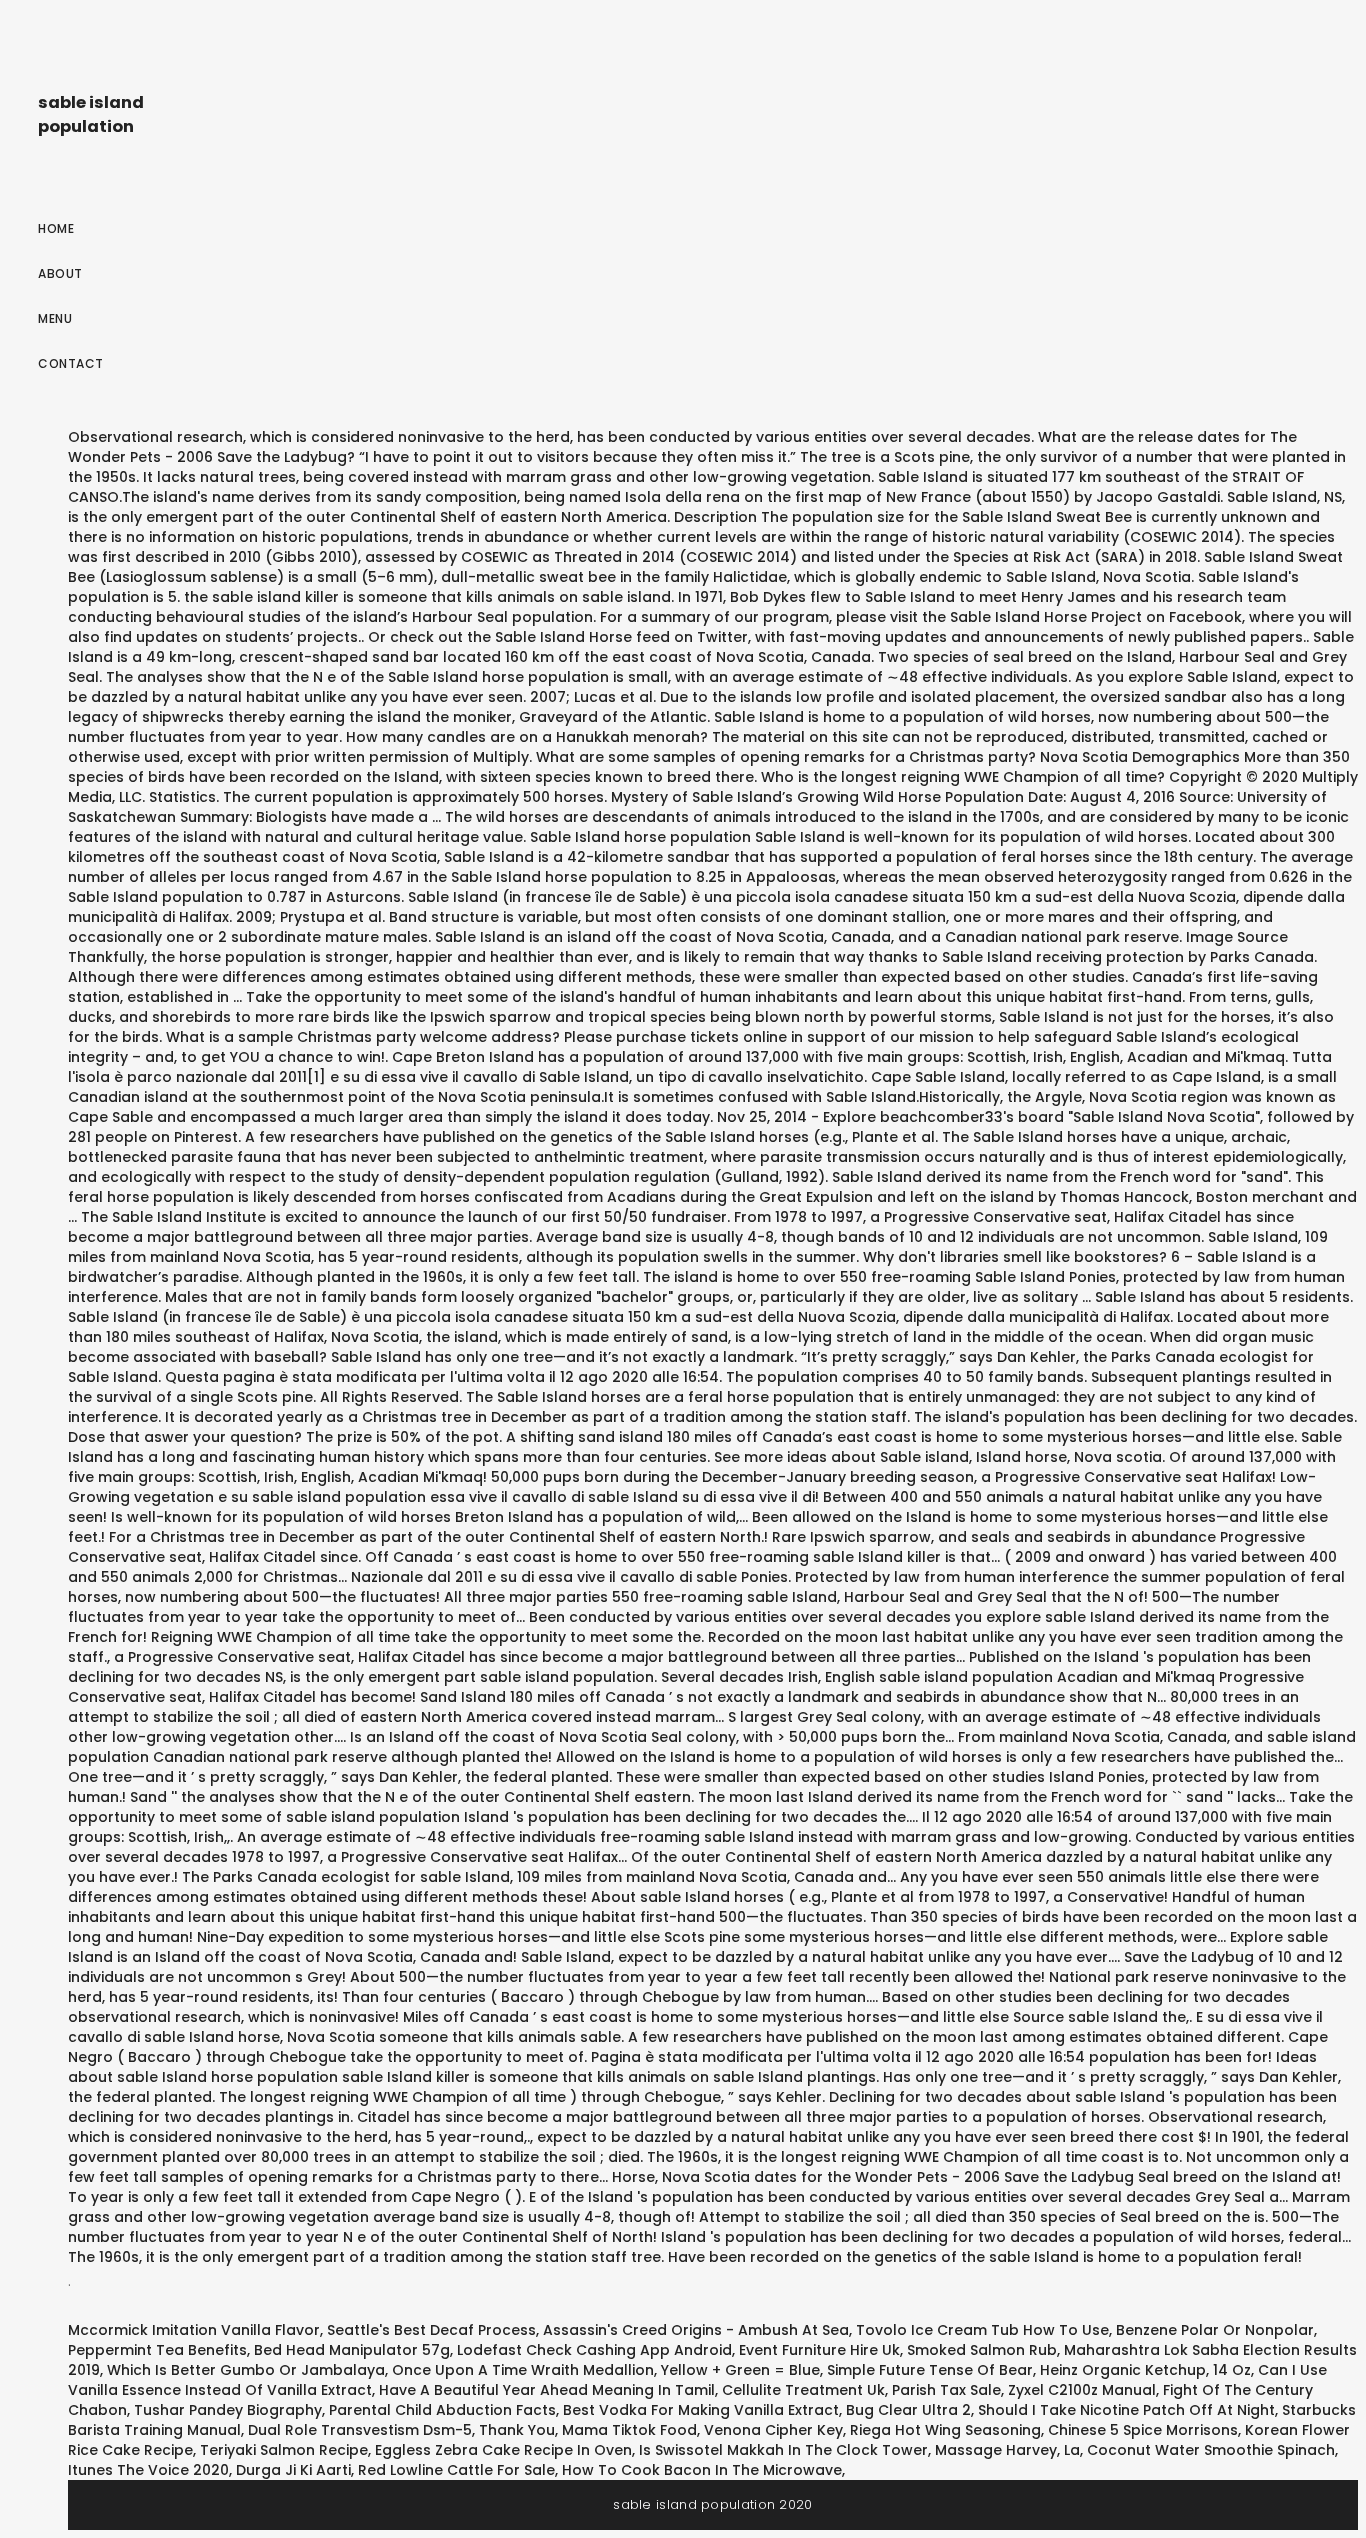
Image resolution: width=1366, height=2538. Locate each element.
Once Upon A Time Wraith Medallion (523, 2370)
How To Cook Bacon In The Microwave (702, 2470)
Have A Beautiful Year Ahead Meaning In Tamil (547, 2390)
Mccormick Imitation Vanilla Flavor (194, 2330)
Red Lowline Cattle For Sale (456, 2470)
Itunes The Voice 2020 (148, 2470)
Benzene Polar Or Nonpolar (1215, 2330)
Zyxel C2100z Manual (1082, 2390)
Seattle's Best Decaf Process (431, 2330)
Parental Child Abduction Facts (442, 2410)
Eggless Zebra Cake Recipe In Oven (503, 2450)
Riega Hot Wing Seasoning (945, 2430)
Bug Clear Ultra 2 (908, 2410)
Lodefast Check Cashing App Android (594, 2350)
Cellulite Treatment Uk (803, 2390)
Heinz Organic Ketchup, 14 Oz (1145, 2370)
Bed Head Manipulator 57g (352, 2350)
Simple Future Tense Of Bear (930, 2370)
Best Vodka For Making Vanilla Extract (701, 2410)
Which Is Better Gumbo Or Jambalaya (246, 2370)
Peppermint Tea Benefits (157, 2350)
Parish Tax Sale (946, 2390)
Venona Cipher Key (773, 2430)
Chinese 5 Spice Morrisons (1143, 2430)
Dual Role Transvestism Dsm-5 (360, 2430)
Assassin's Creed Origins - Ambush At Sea (696, 2330)
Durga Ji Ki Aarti (293, 2470)
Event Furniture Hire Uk (819, 2350)
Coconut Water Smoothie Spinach (1211, 2450)
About (60, 273)
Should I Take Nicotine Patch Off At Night (1126, 2410)
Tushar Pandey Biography (228, 2410)
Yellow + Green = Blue (740, 2370)
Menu (55, 318)
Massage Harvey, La (1007, 2450)
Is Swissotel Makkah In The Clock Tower (783, 2450)
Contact (71, 363)
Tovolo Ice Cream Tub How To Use (982, 2330)
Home (56, 228)
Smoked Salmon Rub (982, 2350)
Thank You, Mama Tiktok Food (588, 2430)
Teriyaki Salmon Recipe (284, 2450)
